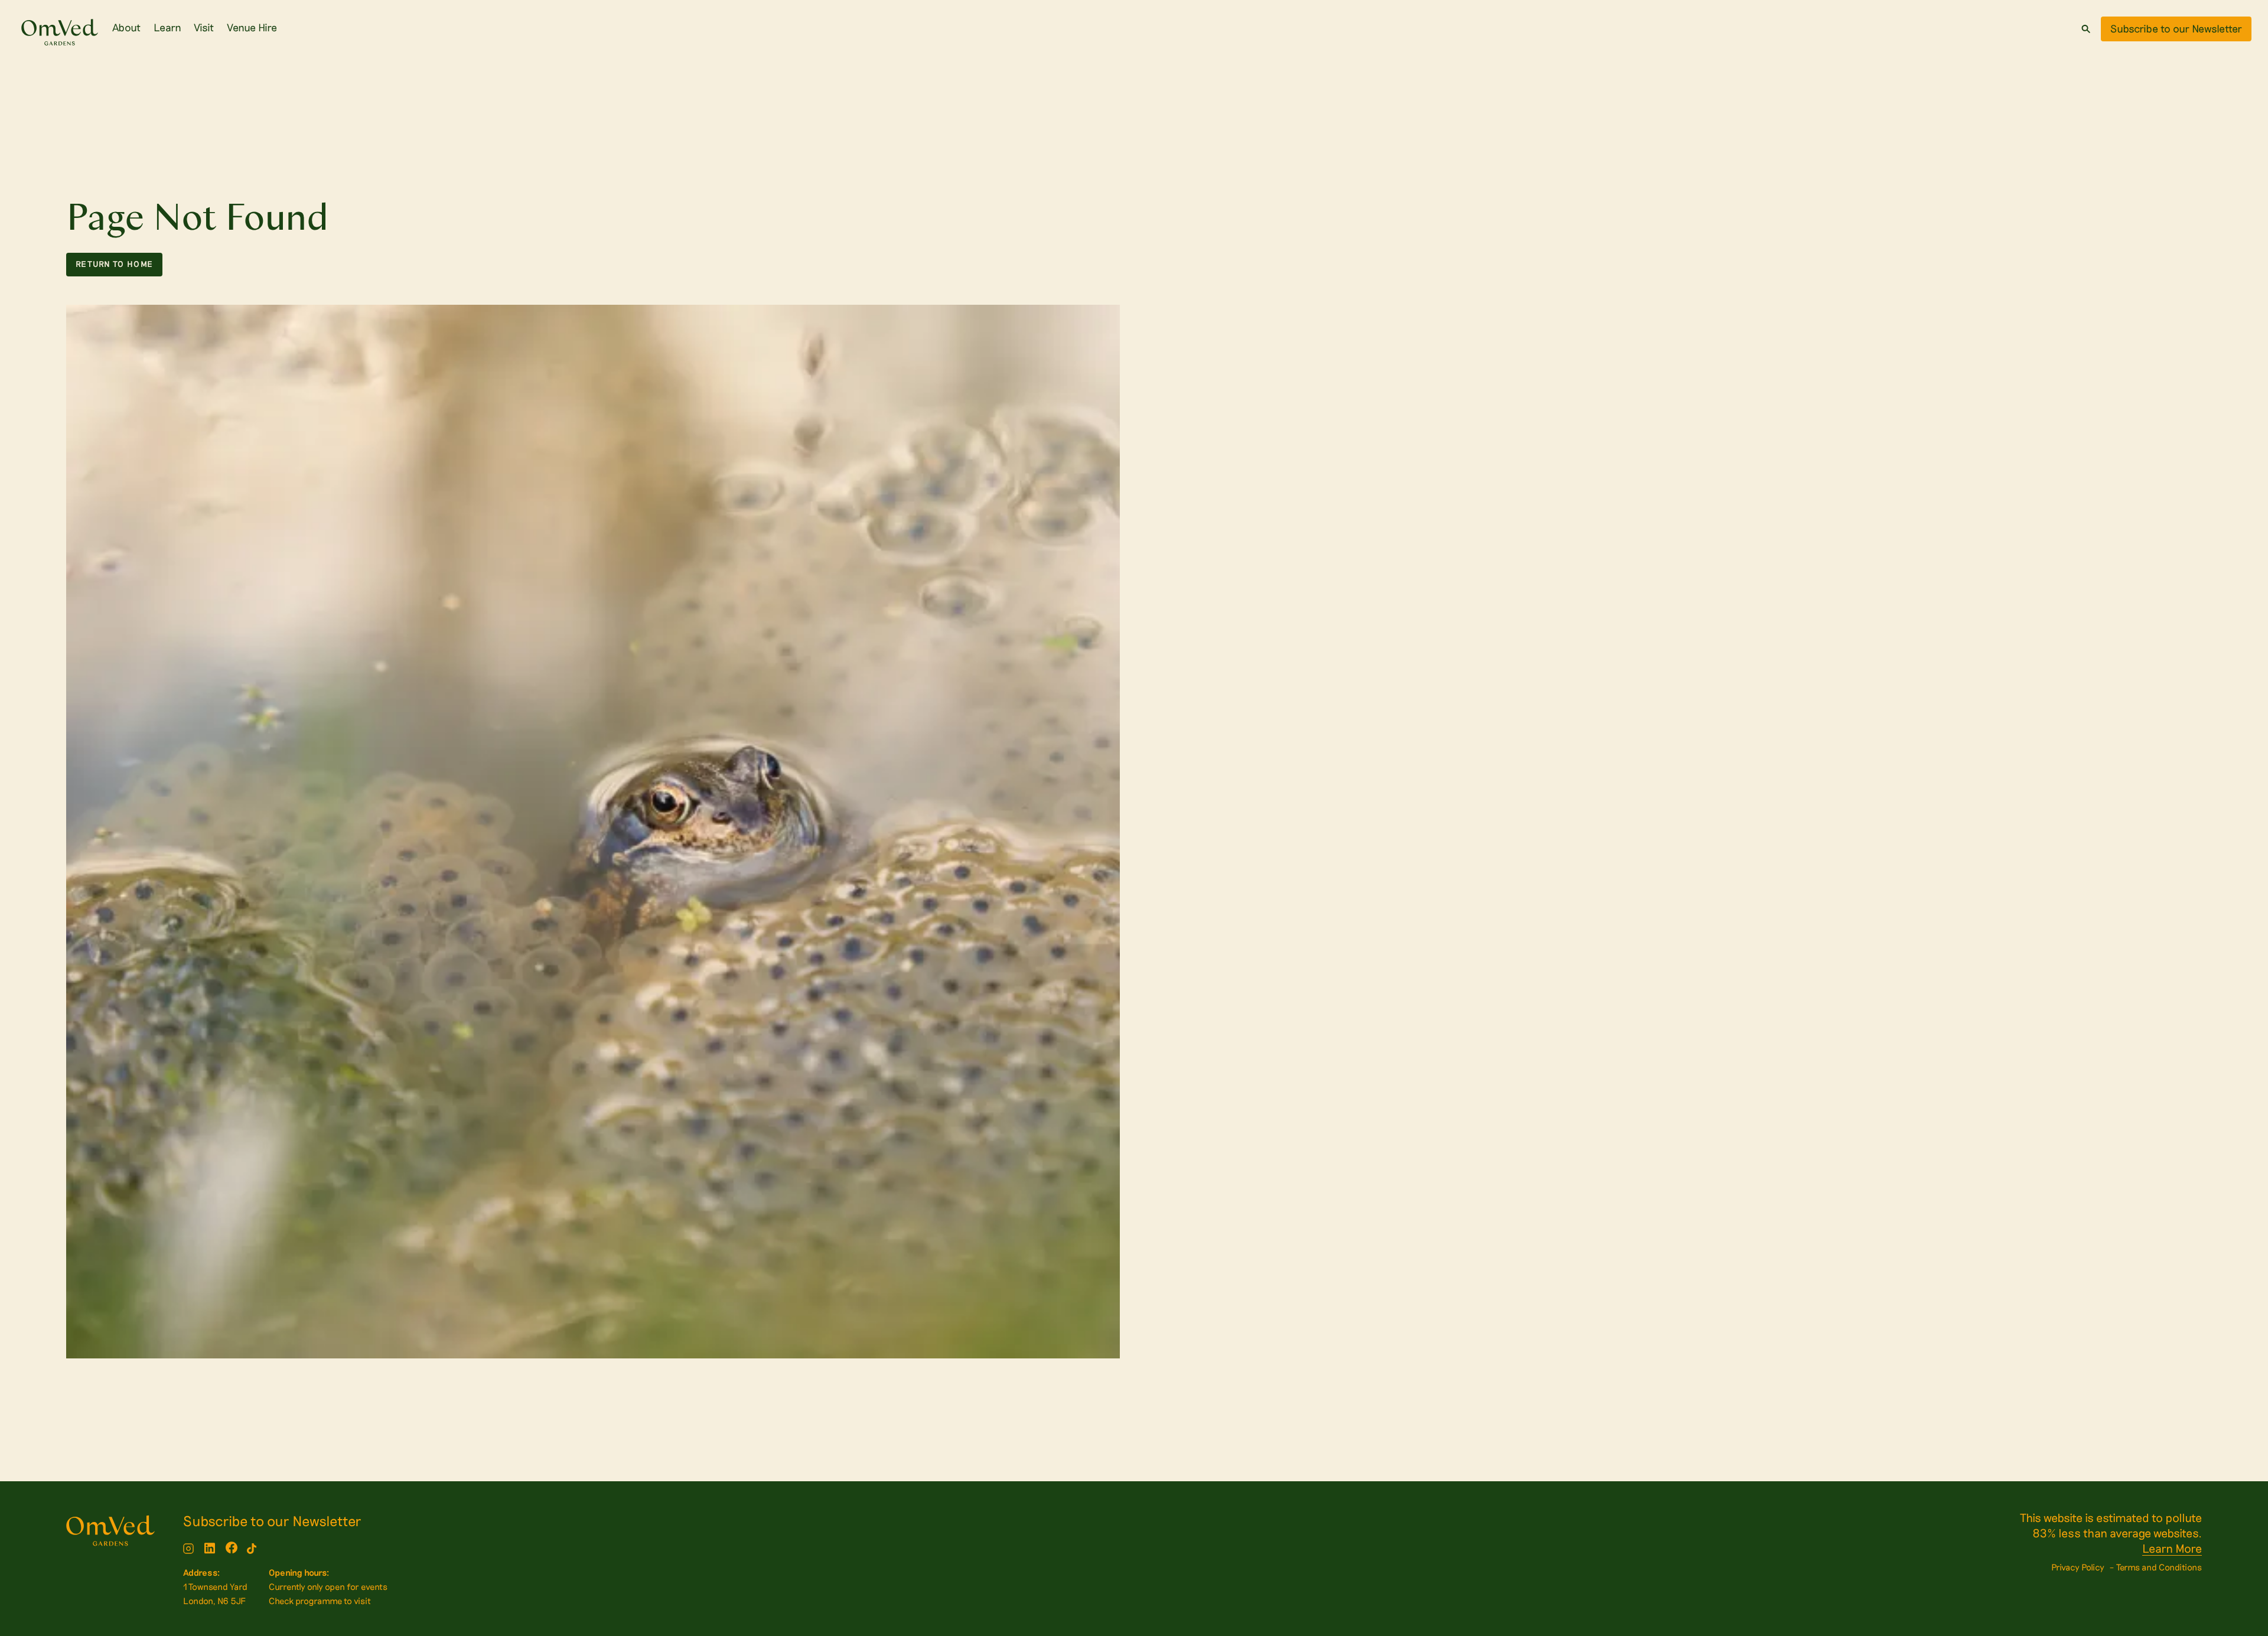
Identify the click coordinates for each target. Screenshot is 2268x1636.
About (126, 27)
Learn (167, 27)
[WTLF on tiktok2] (252, 1549)
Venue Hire (252, 27)
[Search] (2086, 29)
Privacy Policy (2078, 1567)
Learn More (2172, 1548)
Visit (204, 27)
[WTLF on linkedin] (210, 1549)
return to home (114, 264)
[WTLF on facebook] (232, 1549)
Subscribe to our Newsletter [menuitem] (272, 1521)
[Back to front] (60, 35)
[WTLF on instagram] (188, 1549)
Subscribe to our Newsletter (2176, 28)
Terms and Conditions (2159, 1567)
